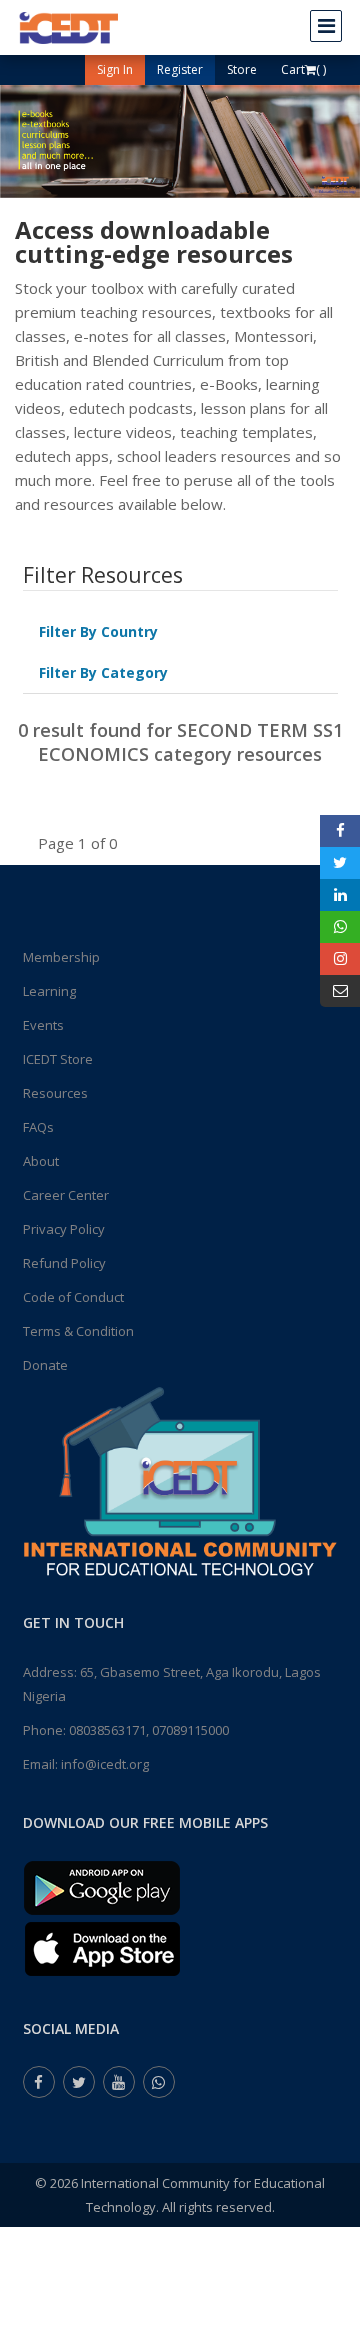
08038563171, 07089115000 (149, 1730)
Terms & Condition (78, 1331)
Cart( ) (303, 69)
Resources (55, 1093)
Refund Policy (64, 1263)
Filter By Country (98, 631)
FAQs (38, 1127)
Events (43, 1025)
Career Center (66, 1195)
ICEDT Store (58, 1059)
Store (242, 69)
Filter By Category (103, 672)
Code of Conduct (73, 1297)
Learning (49, 991)
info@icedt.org (105, 1764)
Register (180, 69)
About (41, 1161)
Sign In (115, 69)
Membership (61, 957)
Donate (45, 1365)
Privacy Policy (64, 1229)
